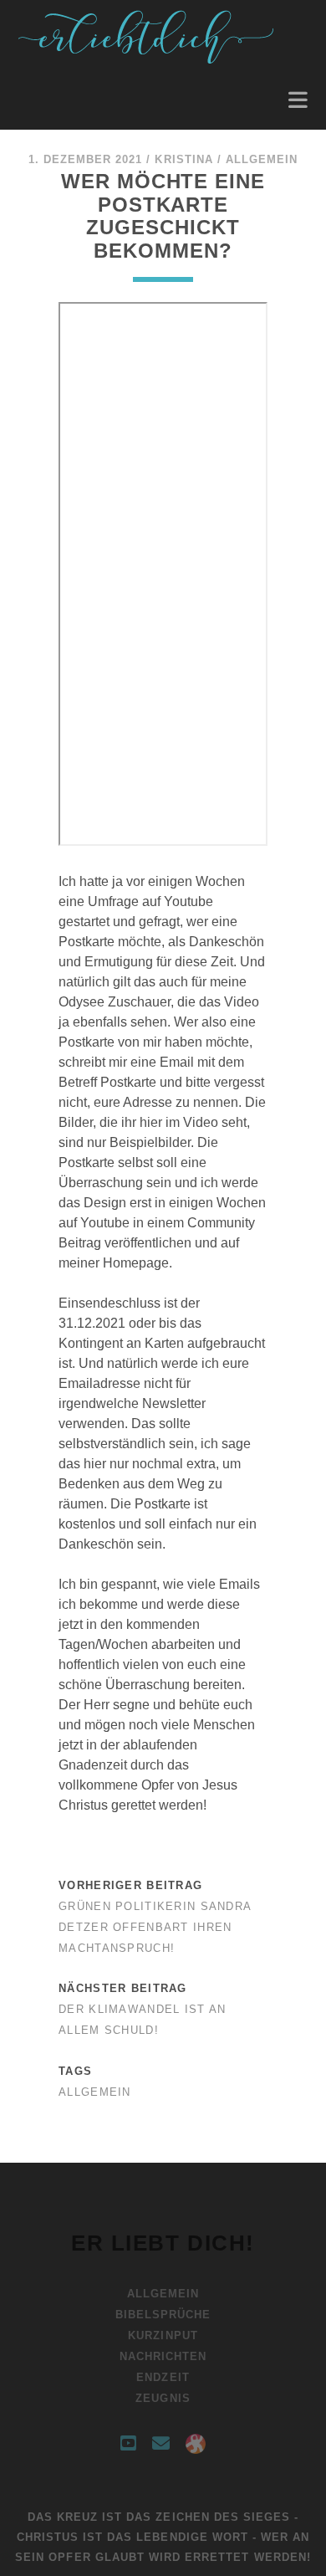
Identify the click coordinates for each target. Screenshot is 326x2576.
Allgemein (262, 159)
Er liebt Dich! (163, 2243)
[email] (161, 2444)
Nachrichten (163, 2356)
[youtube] (128, 2444)
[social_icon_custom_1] (196, 2444)
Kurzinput (163, 2335)
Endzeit (163, 2377)
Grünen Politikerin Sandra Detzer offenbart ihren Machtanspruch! (155, 1927)
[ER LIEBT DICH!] (148, 59)
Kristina (183, 159)
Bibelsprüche (163, 2315)
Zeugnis (163, 2398)
